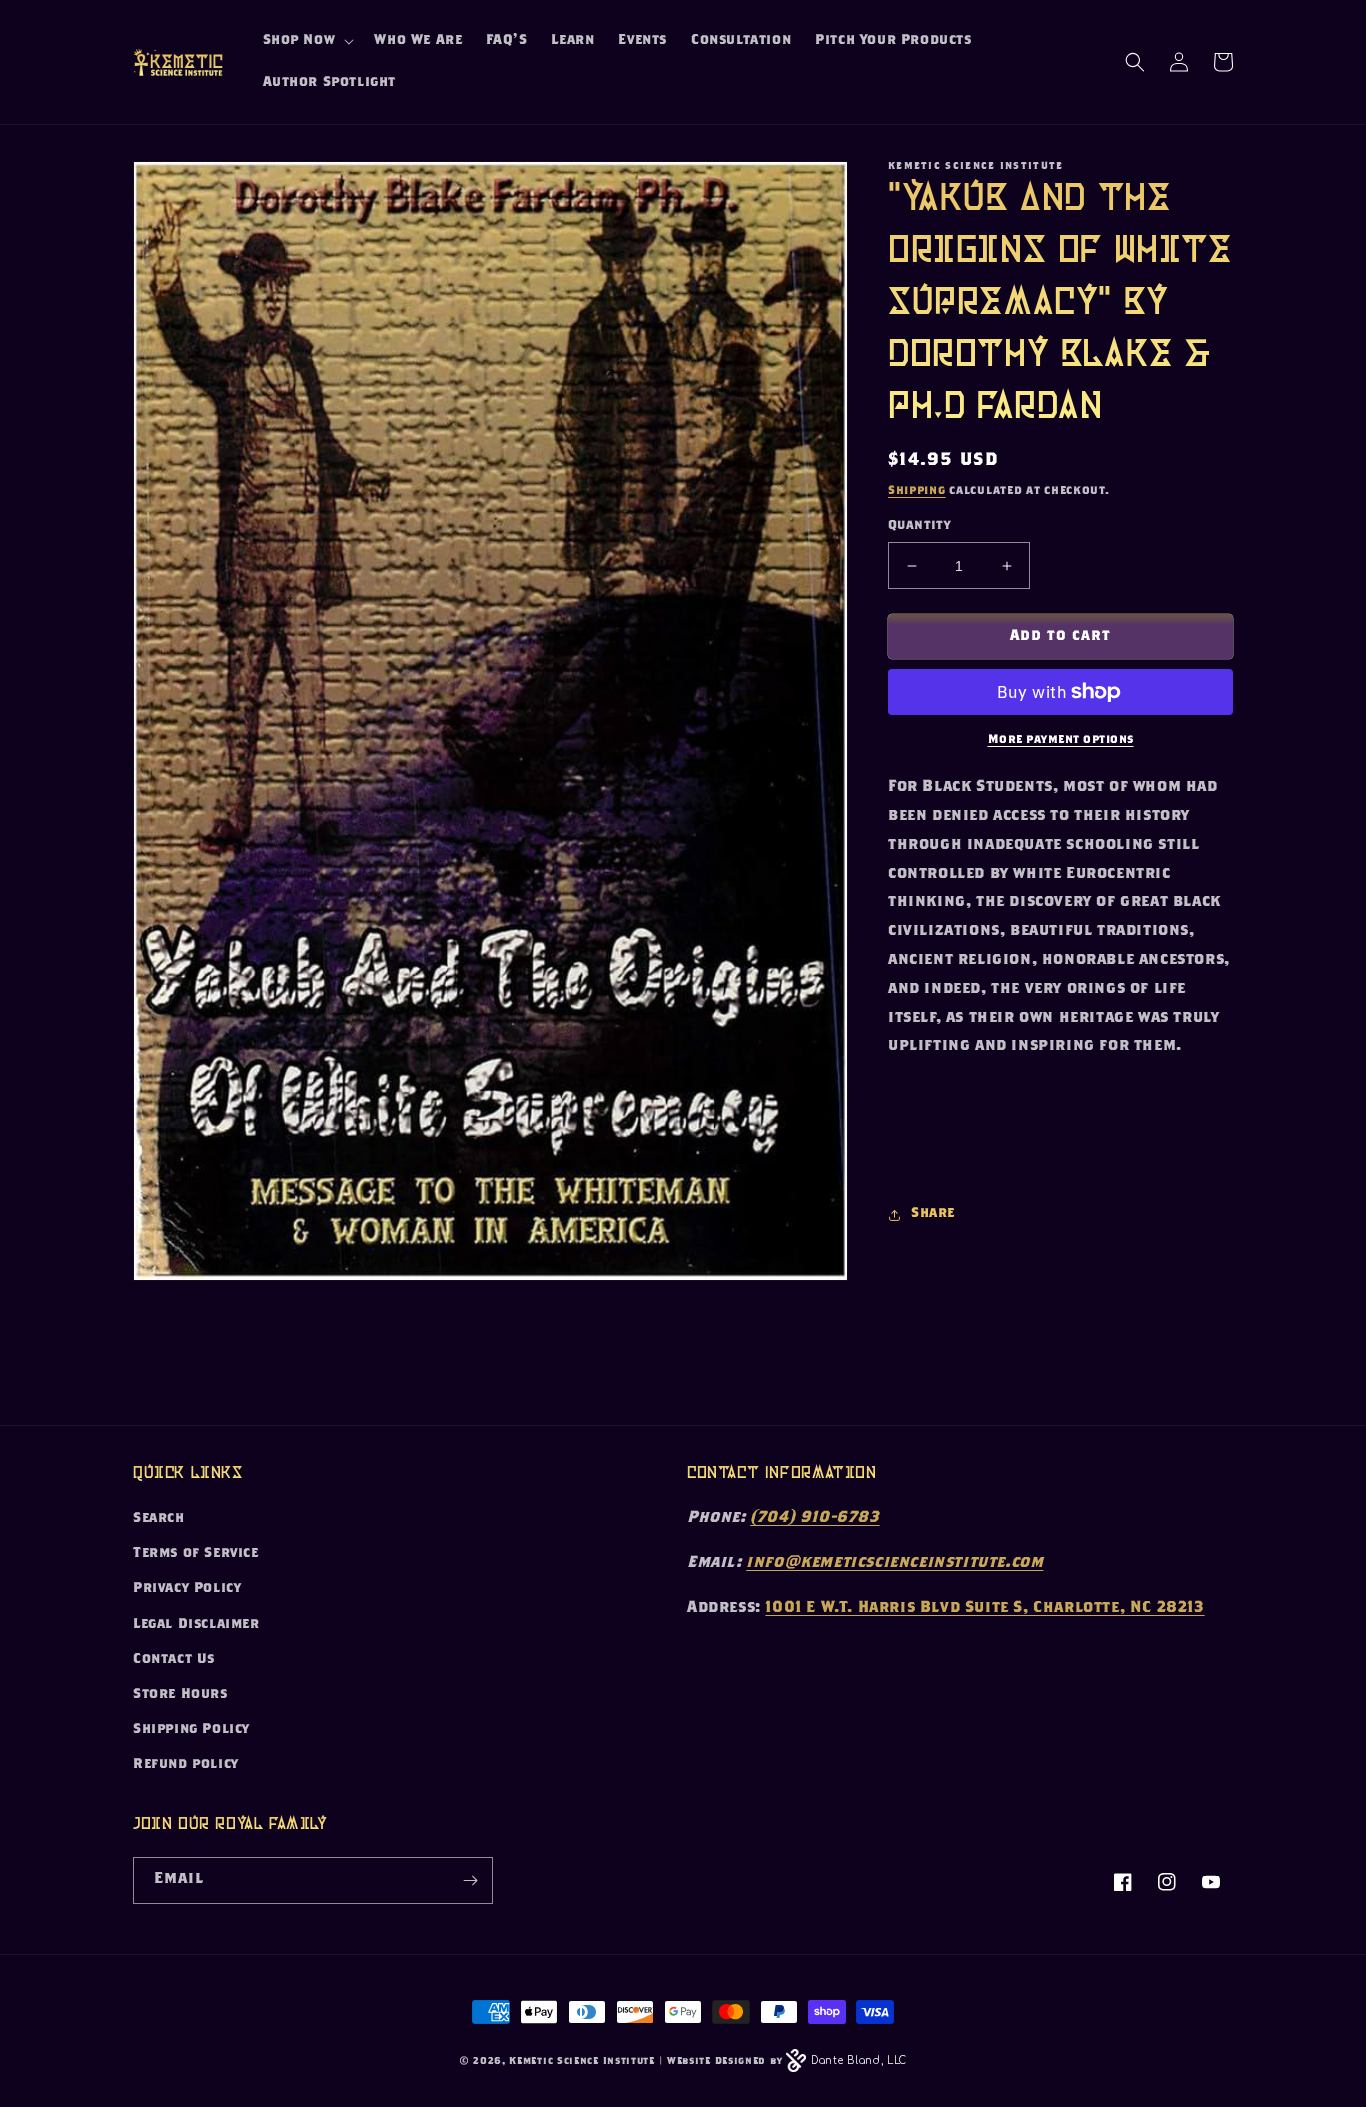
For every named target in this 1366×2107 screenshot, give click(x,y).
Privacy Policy (187, 1589)
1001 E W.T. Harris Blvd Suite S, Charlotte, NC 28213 (984, 1608)
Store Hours (180, 1695)
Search (159, 1519)
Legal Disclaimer (196, 1625)
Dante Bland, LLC (859, 2060)
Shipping (917, 491)
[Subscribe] (470, 1880)
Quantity (919, 526)
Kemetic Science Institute (582, 2062)
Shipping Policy (191, 1730)
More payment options (1061, 740)
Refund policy (186, 1765)
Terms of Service (196, 1554)
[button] (307, 41)
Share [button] (933, 1214)
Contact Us (174, 1660)
